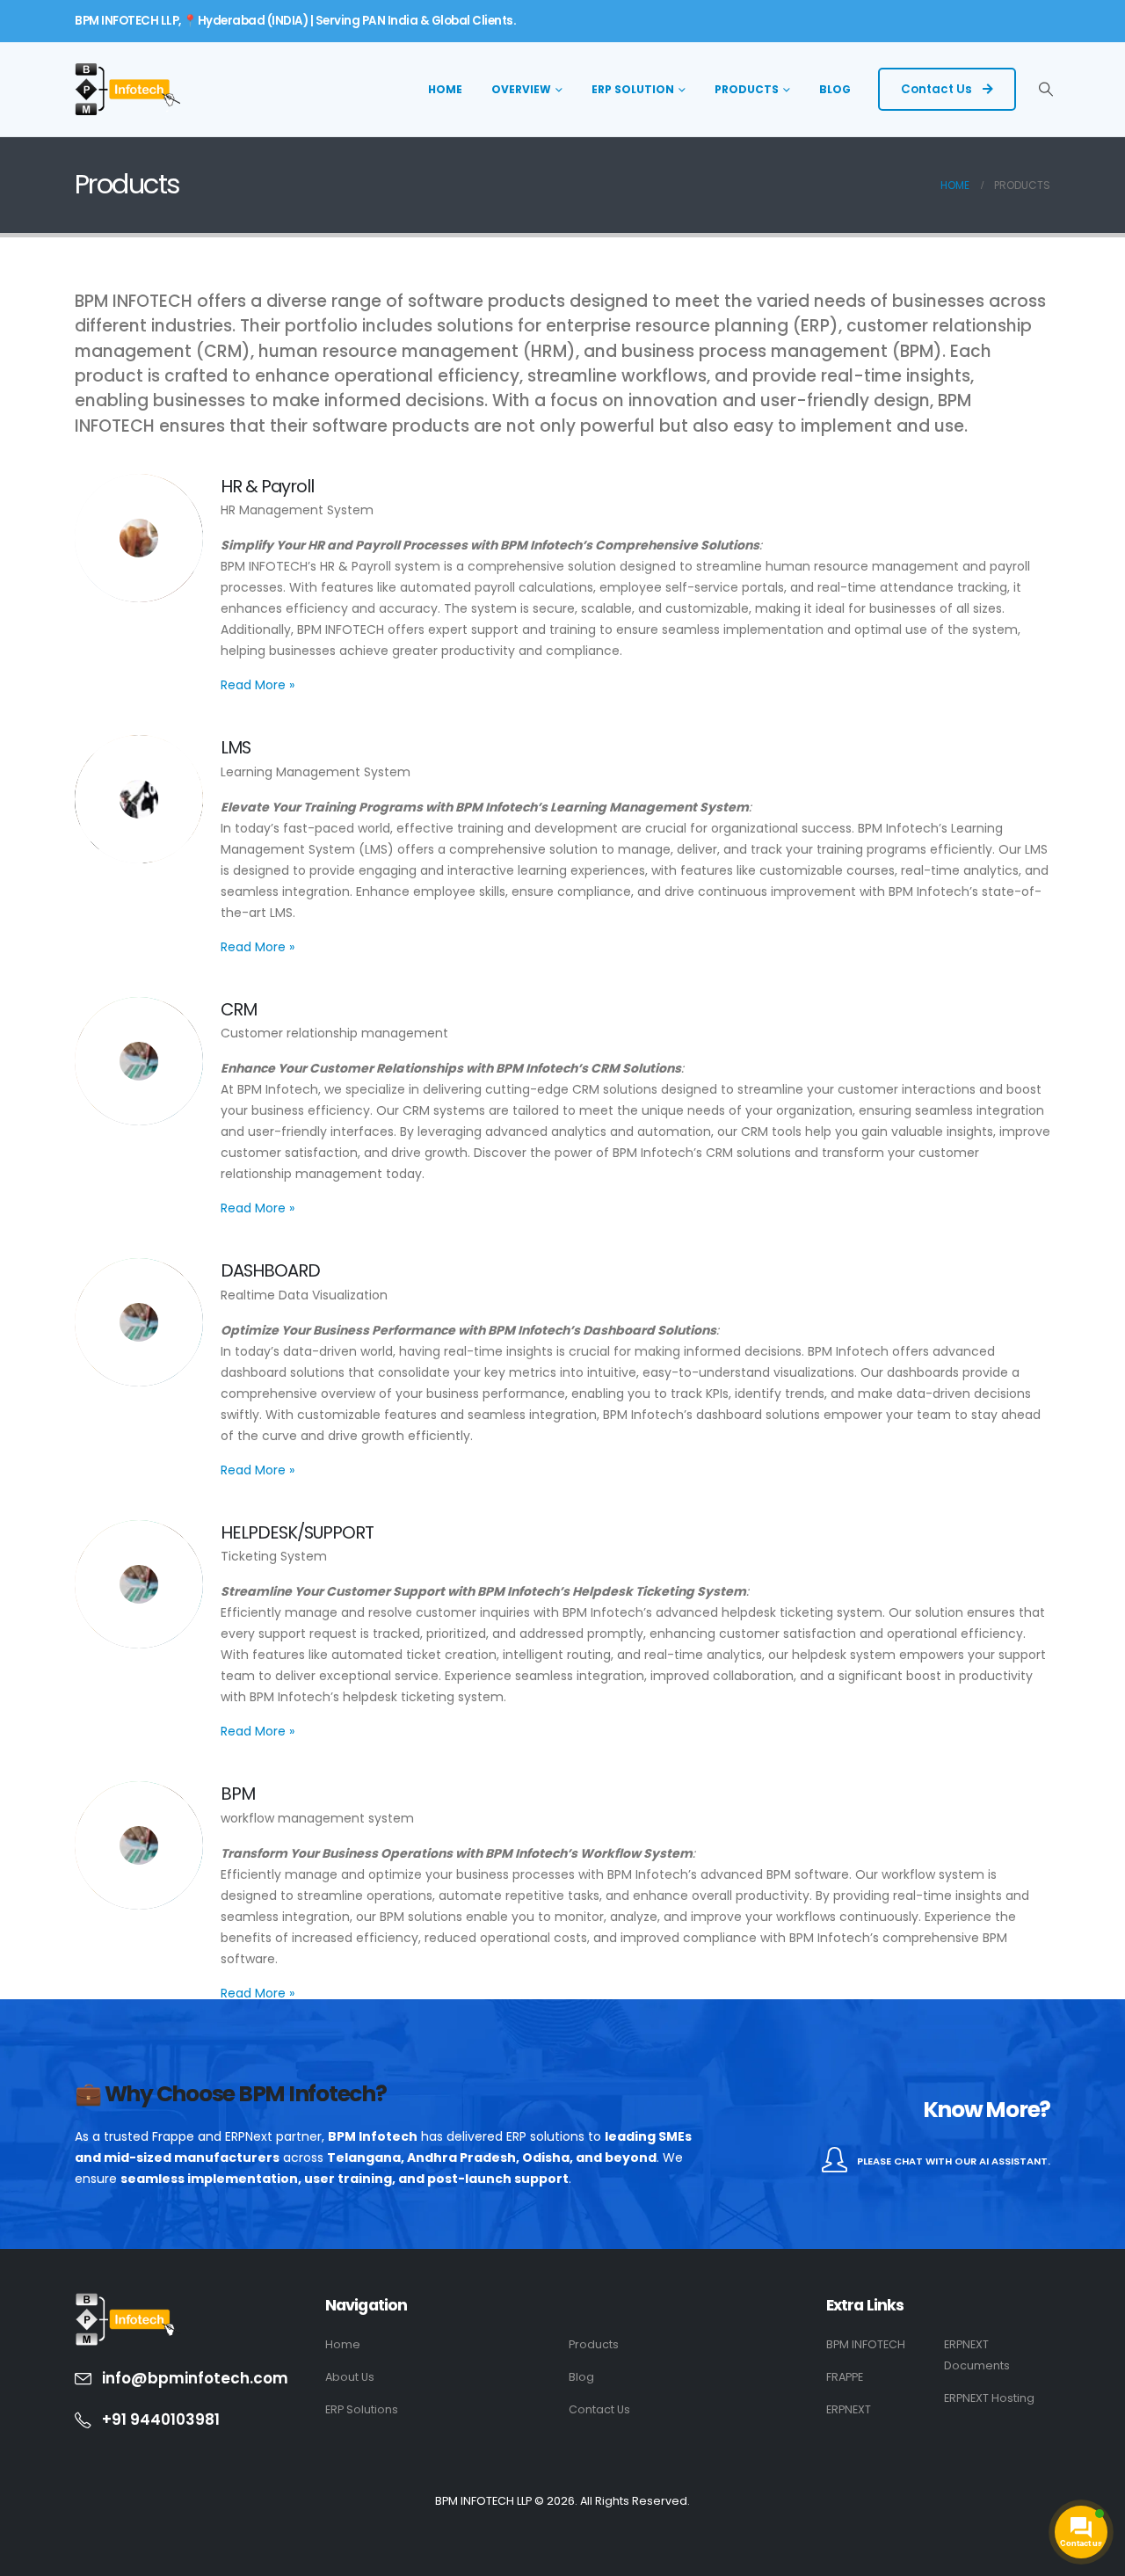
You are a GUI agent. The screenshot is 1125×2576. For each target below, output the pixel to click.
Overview (521, 89)
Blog (835, 89)
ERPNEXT (849, 2409)
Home (445, 89)
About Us (350, 2377)
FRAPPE (845, 2377)
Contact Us (938, 89)
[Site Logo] (127, 89)
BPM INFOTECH (866, 2344)
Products (747, 89)
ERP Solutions (362, 2409)
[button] (1046, 90)
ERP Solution (633, 89)
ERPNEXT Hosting (989, 2398)
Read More (258, 685)
